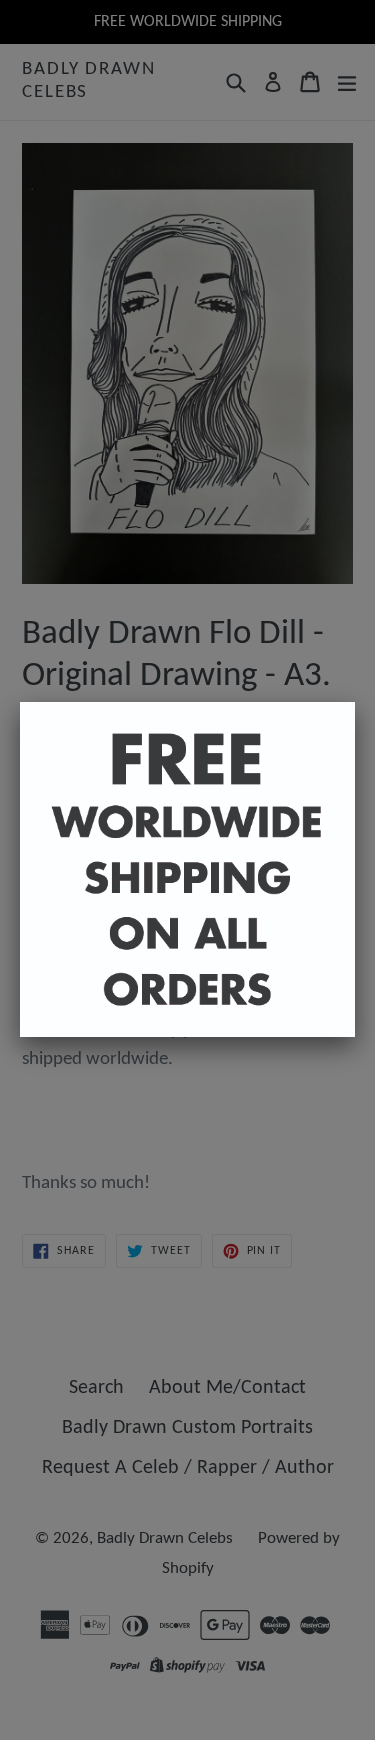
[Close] (355, 702)
